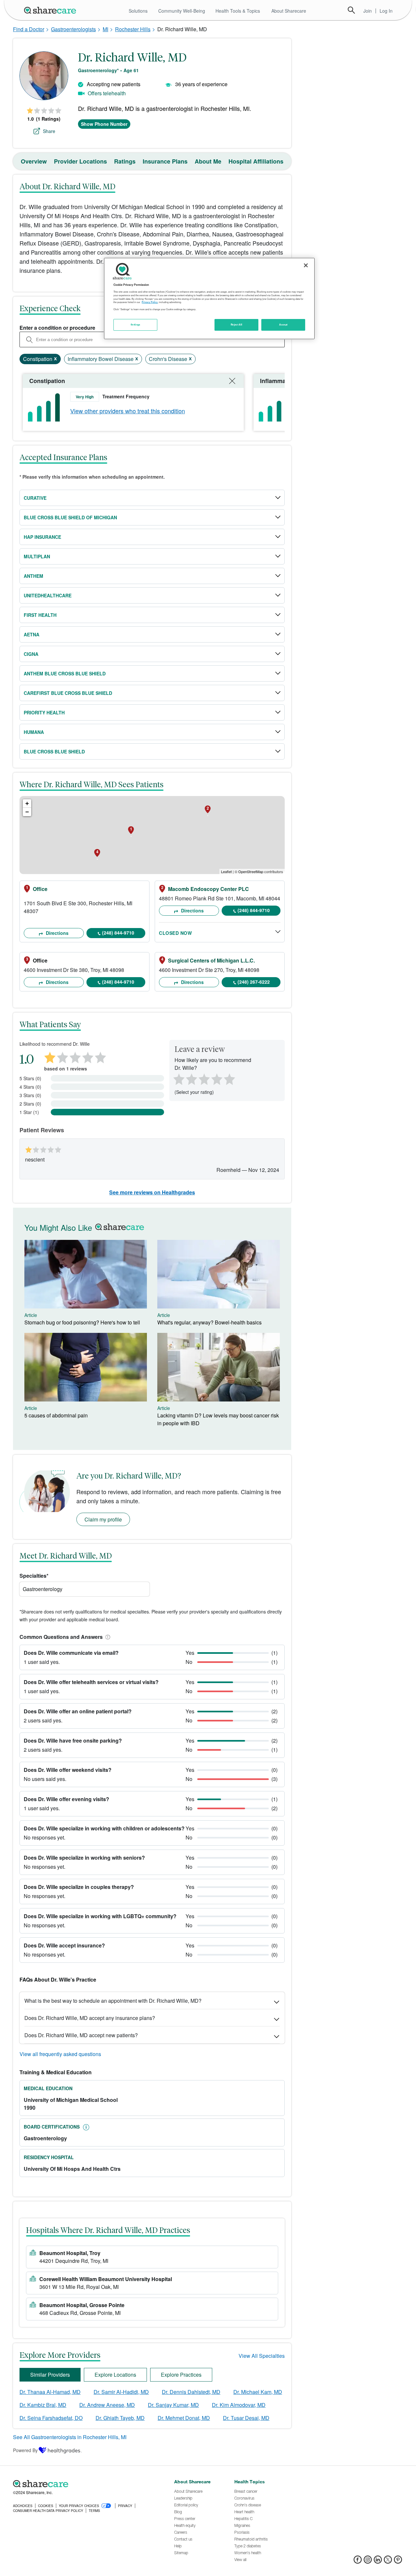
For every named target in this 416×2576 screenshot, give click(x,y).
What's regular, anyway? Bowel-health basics (209, 1322)
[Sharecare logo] (84, 2484)
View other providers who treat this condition (128, 411)
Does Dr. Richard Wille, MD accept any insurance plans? (90, 2018)
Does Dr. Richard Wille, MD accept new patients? (81, 2035)
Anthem (33, 576)
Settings (136, 325)
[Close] (306, 265)
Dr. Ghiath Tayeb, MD (120, 2418)
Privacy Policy (150, 302)
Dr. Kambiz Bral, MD (43, 2405)
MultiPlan (37, 556)
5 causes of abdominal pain (56, 1415)
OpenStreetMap (251, 871)
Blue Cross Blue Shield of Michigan (70, 517)
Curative (35, 498)
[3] (204, 1079)
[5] (230, 1079)
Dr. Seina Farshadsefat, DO (51, 2418)
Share (49, 131)
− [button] (27, 812)
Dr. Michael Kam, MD (258, 2392)
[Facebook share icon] (358, 2562)
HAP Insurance (42, 537)
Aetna (32, 634)
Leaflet (226, 871)
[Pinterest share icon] (398, 2562)
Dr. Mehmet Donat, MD (184, 2418)
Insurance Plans (165, 161)
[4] (217, 1079)
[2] (191, 1079)
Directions (57, 933)
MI (105, 29)
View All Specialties (262, 2356)
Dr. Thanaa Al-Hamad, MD (50, 2392)
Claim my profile (103, 1519)
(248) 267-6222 (254, 982)
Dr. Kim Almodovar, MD (239, 2405)
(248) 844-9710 (118, 933)
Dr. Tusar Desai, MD (246, 2418)
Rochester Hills (133, 29)
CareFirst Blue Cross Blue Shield (68, 693)
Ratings (125, 161)
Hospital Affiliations (256, 161)
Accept (283, 325)
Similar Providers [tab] (50, 2375)
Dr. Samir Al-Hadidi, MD (121, 2392)
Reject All (237, 325)
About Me (208, 161)
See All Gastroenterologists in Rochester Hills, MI (70, 2437)
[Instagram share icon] (368, 2562)
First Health (40, 615)
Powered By (25, 2450)
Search (351, 10)
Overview (34, 161)
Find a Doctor (29, 29)
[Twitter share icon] (388, 2562)
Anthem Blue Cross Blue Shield (65, 673)
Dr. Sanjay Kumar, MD (173, 2405)
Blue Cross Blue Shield (54, 751)
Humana (34, 732)
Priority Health (44, 712)
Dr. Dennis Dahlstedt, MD (191, 2392)
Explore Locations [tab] (115, 2375)
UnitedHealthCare (48, 595)
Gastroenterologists (73, 29)
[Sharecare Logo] (51, 10)
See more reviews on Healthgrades (152, 1192)
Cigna (31, 654)
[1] (178, 1079)
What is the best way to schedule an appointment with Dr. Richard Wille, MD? (113, 2001)
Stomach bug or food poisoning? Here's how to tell (82, 1322)
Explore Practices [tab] (181, 2375)
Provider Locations (80, 161)
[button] (107, 1637)
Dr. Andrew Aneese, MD (107, 2405)
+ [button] (27, 803)
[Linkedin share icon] (378, 2562)
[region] (209, 299)
